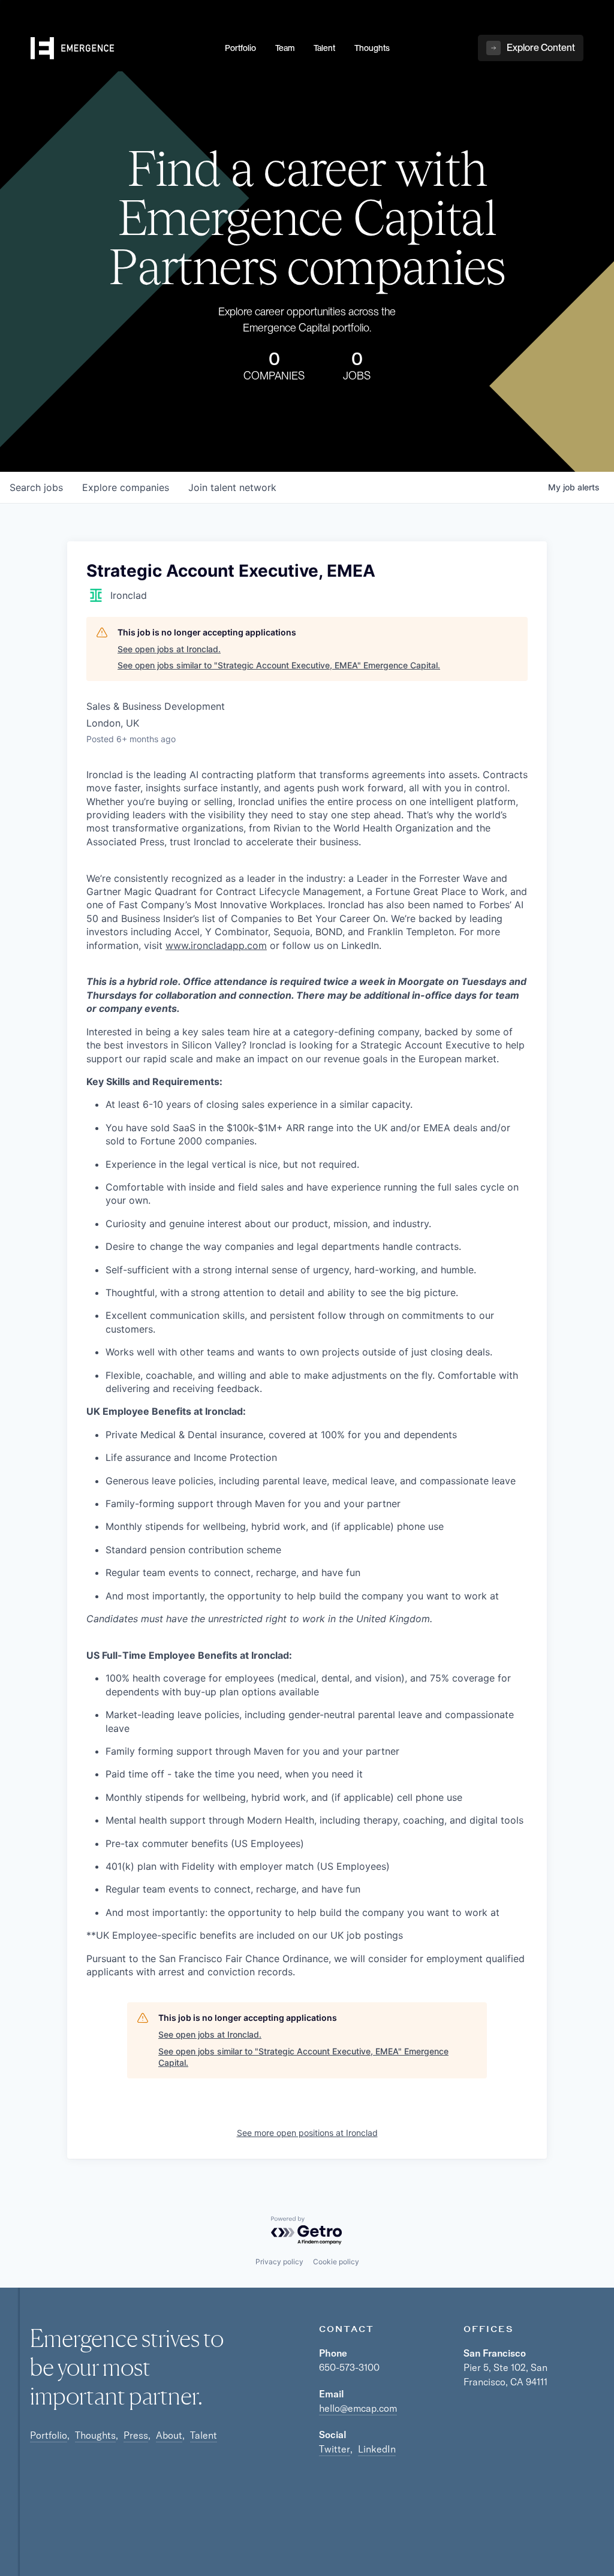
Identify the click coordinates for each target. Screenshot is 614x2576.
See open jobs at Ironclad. (169, 649)
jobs (36, 487)
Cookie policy (336, 2262)
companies (126, 487)
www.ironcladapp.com (216, 945)
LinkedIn (377, 2449)
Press (136, 2435)
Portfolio (49, 2435)
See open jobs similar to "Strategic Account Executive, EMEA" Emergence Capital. (279, 665)
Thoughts (95, 2435)
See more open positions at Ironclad (307, 2133)
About (169, 2435)
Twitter (335, 2449)
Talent (204, 2435)
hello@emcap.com (358, 2408)
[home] (120, 49)
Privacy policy (279, 2262)
